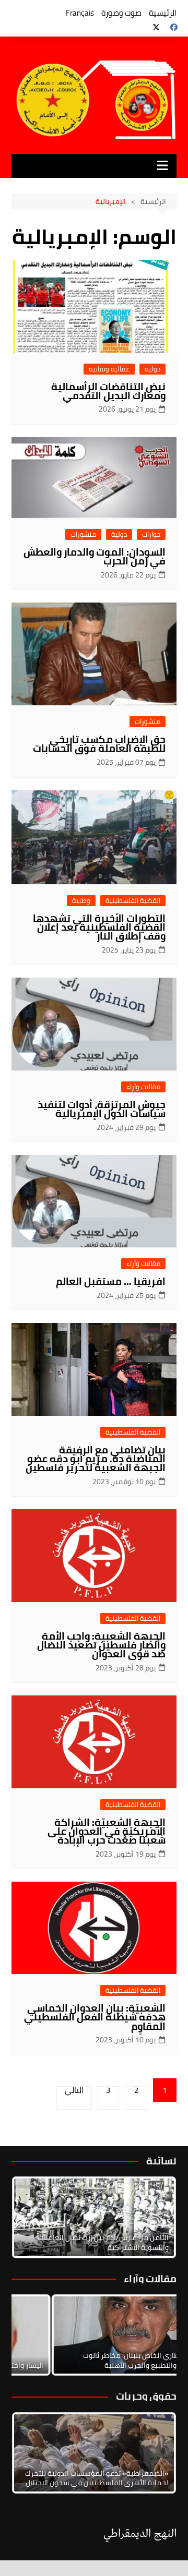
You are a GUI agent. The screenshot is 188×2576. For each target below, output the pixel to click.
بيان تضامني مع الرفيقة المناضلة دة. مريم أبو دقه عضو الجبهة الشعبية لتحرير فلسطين (96, 1459)
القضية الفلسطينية (133, 901)
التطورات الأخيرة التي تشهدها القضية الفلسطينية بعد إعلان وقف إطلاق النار (99, 927)
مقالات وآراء (143, 1087)
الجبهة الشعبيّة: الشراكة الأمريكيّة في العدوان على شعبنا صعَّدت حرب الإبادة (107, 1831)
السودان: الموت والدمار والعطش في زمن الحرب (95, 556)
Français (80, 13)
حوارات (151, 534)
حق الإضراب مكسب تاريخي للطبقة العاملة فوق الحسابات (99, 744)
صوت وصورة (121, 13)
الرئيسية (163, 13)
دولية (152, 369)
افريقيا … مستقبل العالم (111, 1281)
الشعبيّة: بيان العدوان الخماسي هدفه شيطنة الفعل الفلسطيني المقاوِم (95, 2017)
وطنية (81, 901)
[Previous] (33, 2335)
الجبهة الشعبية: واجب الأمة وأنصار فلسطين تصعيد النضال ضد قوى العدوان (101, 1645)
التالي (74, 2092)
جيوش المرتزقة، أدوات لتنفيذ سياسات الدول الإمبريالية (102, 1109)
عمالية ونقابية (109, 369)
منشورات (83, 534)
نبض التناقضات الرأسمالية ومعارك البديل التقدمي (108, 391)
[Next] (155, 2217)
